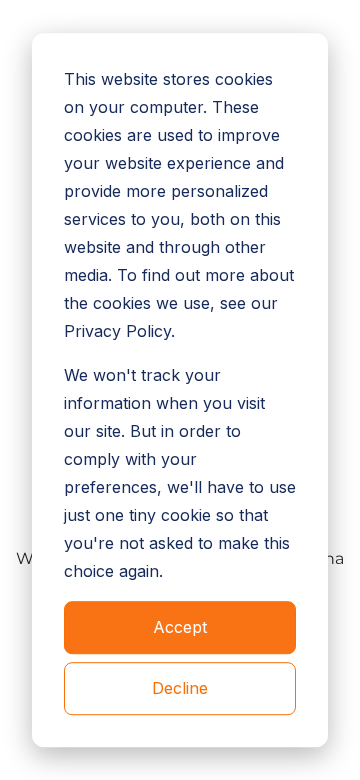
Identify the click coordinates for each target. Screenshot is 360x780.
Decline (180, 688)
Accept (180, 628)
